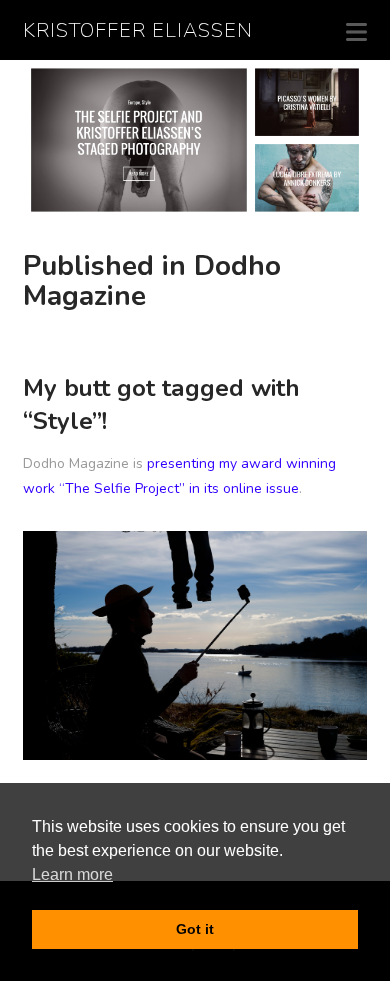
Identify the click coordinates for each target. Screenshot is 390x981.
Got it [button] (195, 929)
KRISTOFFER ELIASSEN (138, 31)
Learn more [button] (72, 874)
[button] (356, 32)
